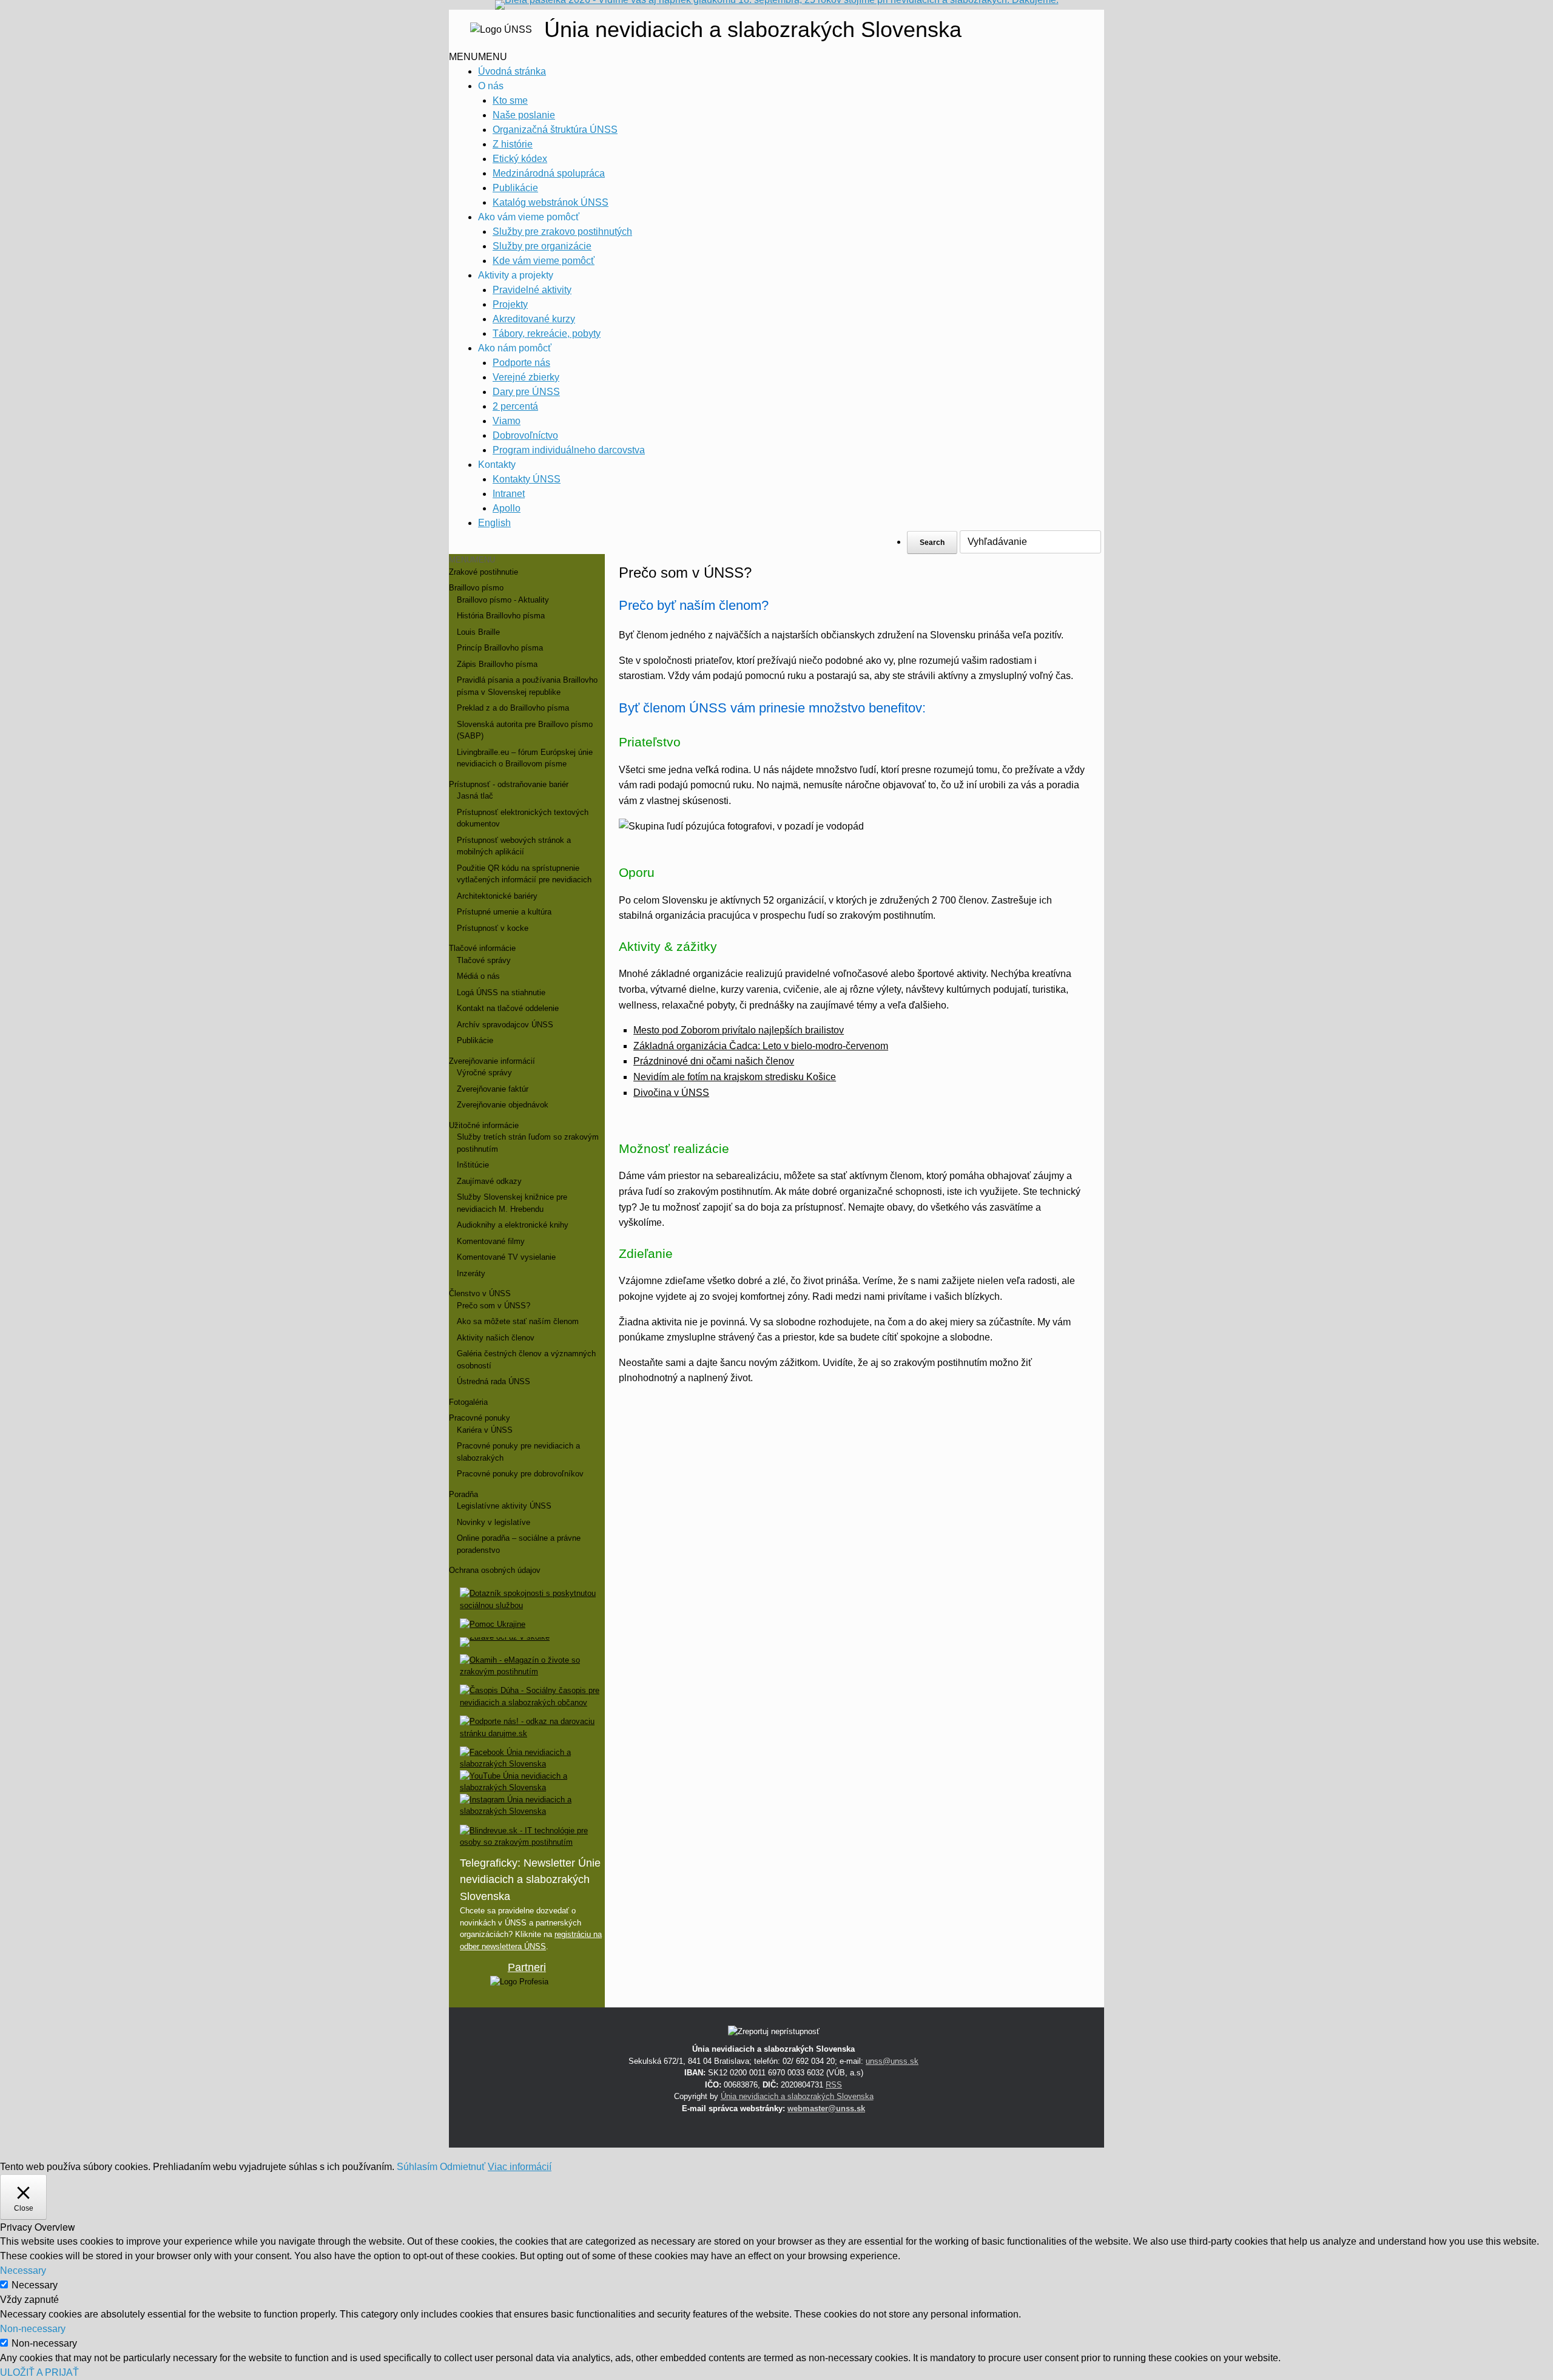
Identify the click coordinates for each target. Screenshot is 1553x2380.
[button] (478, 57)
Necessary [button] (23, 2270)
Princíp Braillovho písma (500, 648)
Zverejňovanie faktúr (493, 1089)
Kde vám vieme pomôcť (544, 261)
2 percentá (515, 406)
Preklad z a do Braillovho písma (513, 708)
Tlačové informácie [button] (482, 948)
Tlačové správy (484, 960)
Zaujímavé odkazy (489, 1181)
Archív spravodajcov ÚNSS (505, 1025)
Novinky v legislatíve (494, 1522)
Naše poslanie (524, 115)
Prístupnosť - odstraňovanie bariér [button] (509, 784)
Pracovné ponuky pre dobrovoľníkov (520, 1474)
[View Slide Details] (519, 1982)
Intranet (509, 494)
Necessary (35, 2285)
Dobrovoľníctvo (525, 435)
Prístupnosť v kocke (493, 928)
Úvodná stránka (512, 71)
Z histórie (513, 144)
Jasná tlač (475, 796)
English (494, 523)
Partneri (527, 1967)
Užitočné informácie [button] (484, 1125)
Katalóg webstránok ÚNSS (551, 202)
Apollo (507, 508)
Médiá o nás (478, 976)
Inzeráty (471, 1273)
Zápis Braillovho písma (497, 664)
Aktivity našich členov (496, 1338)
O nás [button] (491, 86)
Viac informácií (520, 2167)
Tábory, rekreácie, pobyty (547, 333)
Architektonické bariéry (497, 896)
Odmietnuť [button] (463, 2167)
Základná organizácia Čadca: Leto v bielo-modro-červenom (761, 1046)
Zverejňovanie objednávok (503, 1105)
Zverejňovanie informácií (492, 1061)
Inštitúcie (473, 1165)
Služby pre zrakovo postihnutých (562, 232)
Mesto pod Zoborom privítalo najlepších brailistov (739, 1030)
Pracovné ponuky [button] (480, 1418)
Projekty (510, 304)
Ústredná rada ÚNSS (494, 1381)
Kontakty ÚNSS (527, 479)
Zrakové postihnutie (483, 572)
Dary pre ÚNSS (526, 392)
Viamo (507, 421)
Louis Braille (478, 632)
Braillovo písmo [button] (476, 588)
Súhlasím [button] (417, 2167)
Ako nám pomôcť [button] (515, 348)
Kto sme (510, 100)
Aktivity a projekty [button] (516, 275)
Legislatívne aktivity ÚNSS (504, 1506)
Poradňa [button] (463, 1494)
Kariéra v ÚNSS (485, 1430)
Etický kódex (520, 159)
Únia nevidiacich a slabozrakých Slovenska (797, 2096)
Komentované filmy (491, 1241)
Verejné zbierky (526, 377)
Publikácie (515, 188)
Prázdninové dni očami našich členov (714, 1061)
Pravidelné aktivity (532, 290)
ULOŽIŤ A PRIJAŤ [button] (39, 2372)
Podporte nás (521, 363)
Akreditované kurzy (534, 319)
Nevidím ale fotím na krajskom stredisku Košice (735, 1077)
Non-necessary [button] (33, 2329)
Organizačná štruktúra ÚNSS (555, 130)
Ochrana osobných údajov (495, 1570)
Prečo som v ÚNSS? (494, 1306)
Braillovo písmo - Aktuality (503, 600)
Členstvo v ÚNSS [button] (480, 1293)
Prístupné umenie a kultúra (504, 912)
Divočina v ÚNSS (671, 1093)
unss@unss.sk (892, 2061)
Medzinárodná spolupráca (549, 173)
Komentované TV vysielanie (506, 1257)
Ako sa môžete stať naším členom (518, 1321)
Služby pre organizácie (542, 246)
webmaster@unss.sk (826, 2108)
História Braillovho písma (501, 616)
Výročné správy (484, 1073)
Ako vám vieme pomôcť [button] (529, 217)
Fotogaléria (468, 1402)
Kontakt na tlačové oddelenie (508, 1008)
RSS (834, 2085)
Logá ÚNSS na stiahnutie (501, 992)
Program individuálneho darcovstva (569, 450)
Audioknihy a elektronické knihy (513, 1225)
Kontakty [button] (497, 465)
